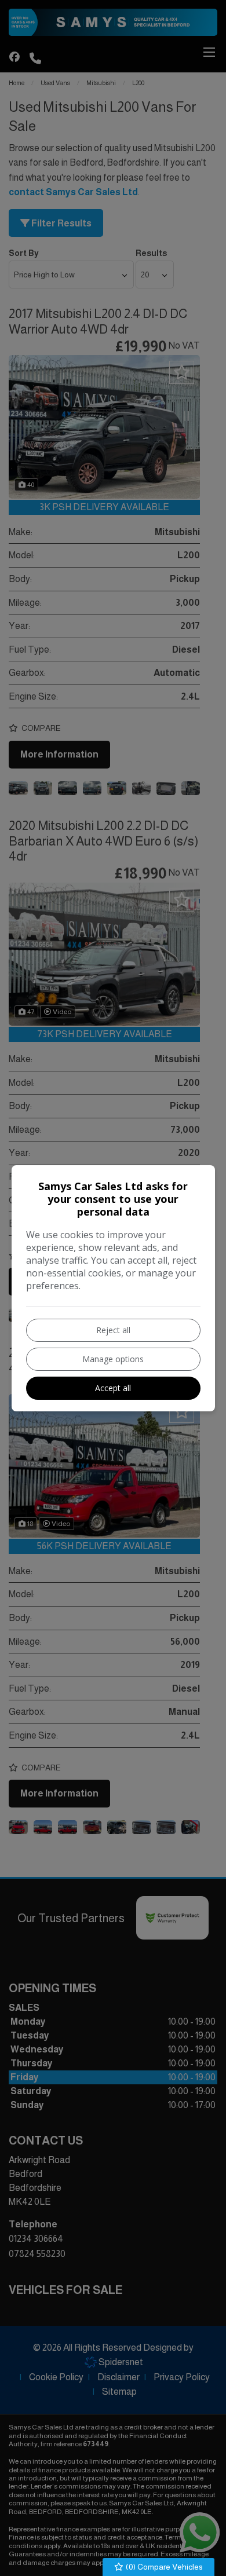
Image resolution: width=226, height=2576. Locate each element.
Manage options (113, 1359)
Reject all (113, 1330)
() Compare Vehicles (163, 2567)
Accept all (113, 1388)
